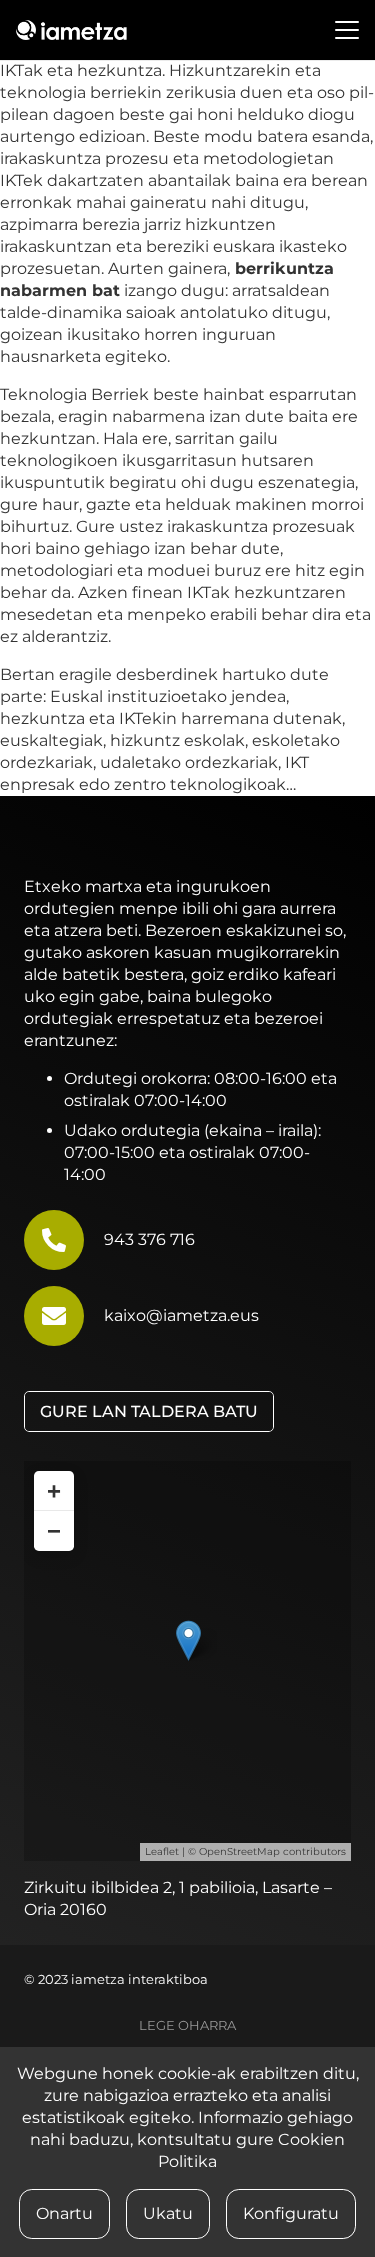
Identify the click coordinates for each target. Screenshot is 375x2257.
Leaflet (162, 1851)
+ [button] (54, 1490)
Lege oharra (187, 2025)
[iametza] (71, 30)
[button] (347, 30)
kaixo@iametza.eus (181, 1315)
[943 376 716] (64, 1240)
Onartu (64, 2213)
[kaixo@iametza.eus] (64, 1316)
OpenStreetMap (239, 1851)
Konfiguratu (291, 2213)
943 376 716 (149, 1239)
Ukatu (168, 2213)
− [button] (54, 1530)
